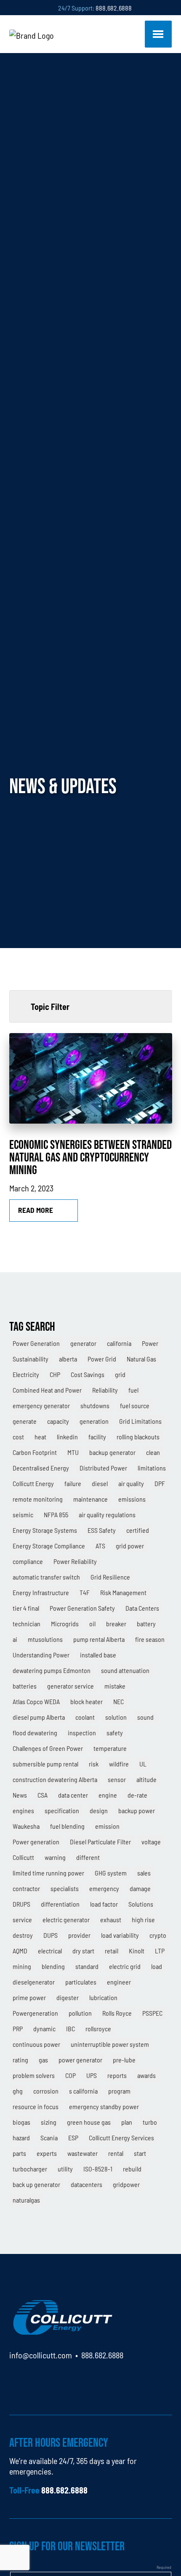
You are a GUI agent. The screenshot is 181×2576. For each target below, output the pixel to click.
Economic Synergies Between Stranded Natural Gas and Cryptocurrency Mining (90, 1157)
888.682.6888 (114, 8)
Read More (36, 1210)
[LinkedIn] (16, 2379)
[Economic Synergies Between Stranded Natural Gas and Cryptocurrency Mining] (91, 1078)
